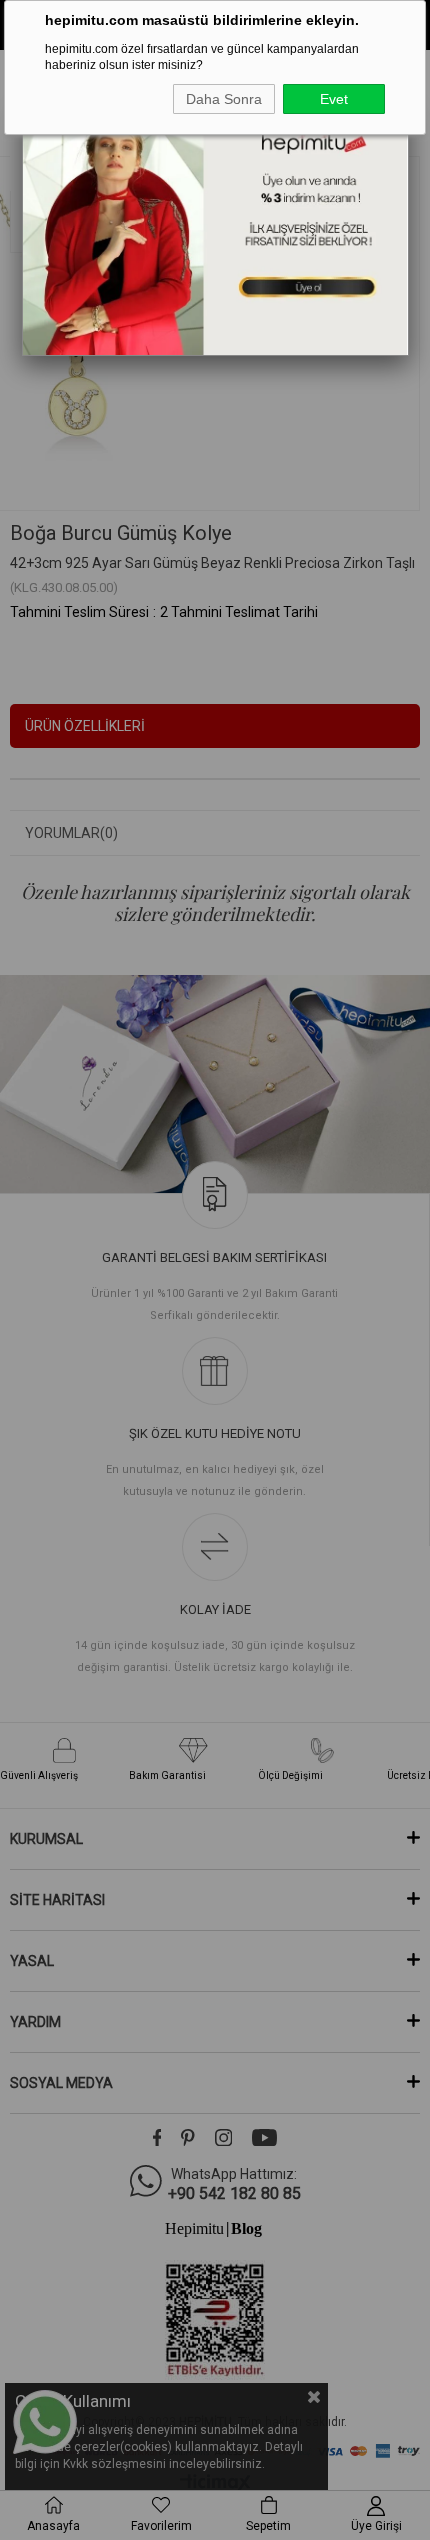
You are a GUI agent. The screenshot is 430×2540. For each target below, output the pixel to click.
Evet (334, 99)
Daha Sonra (224, 99)
